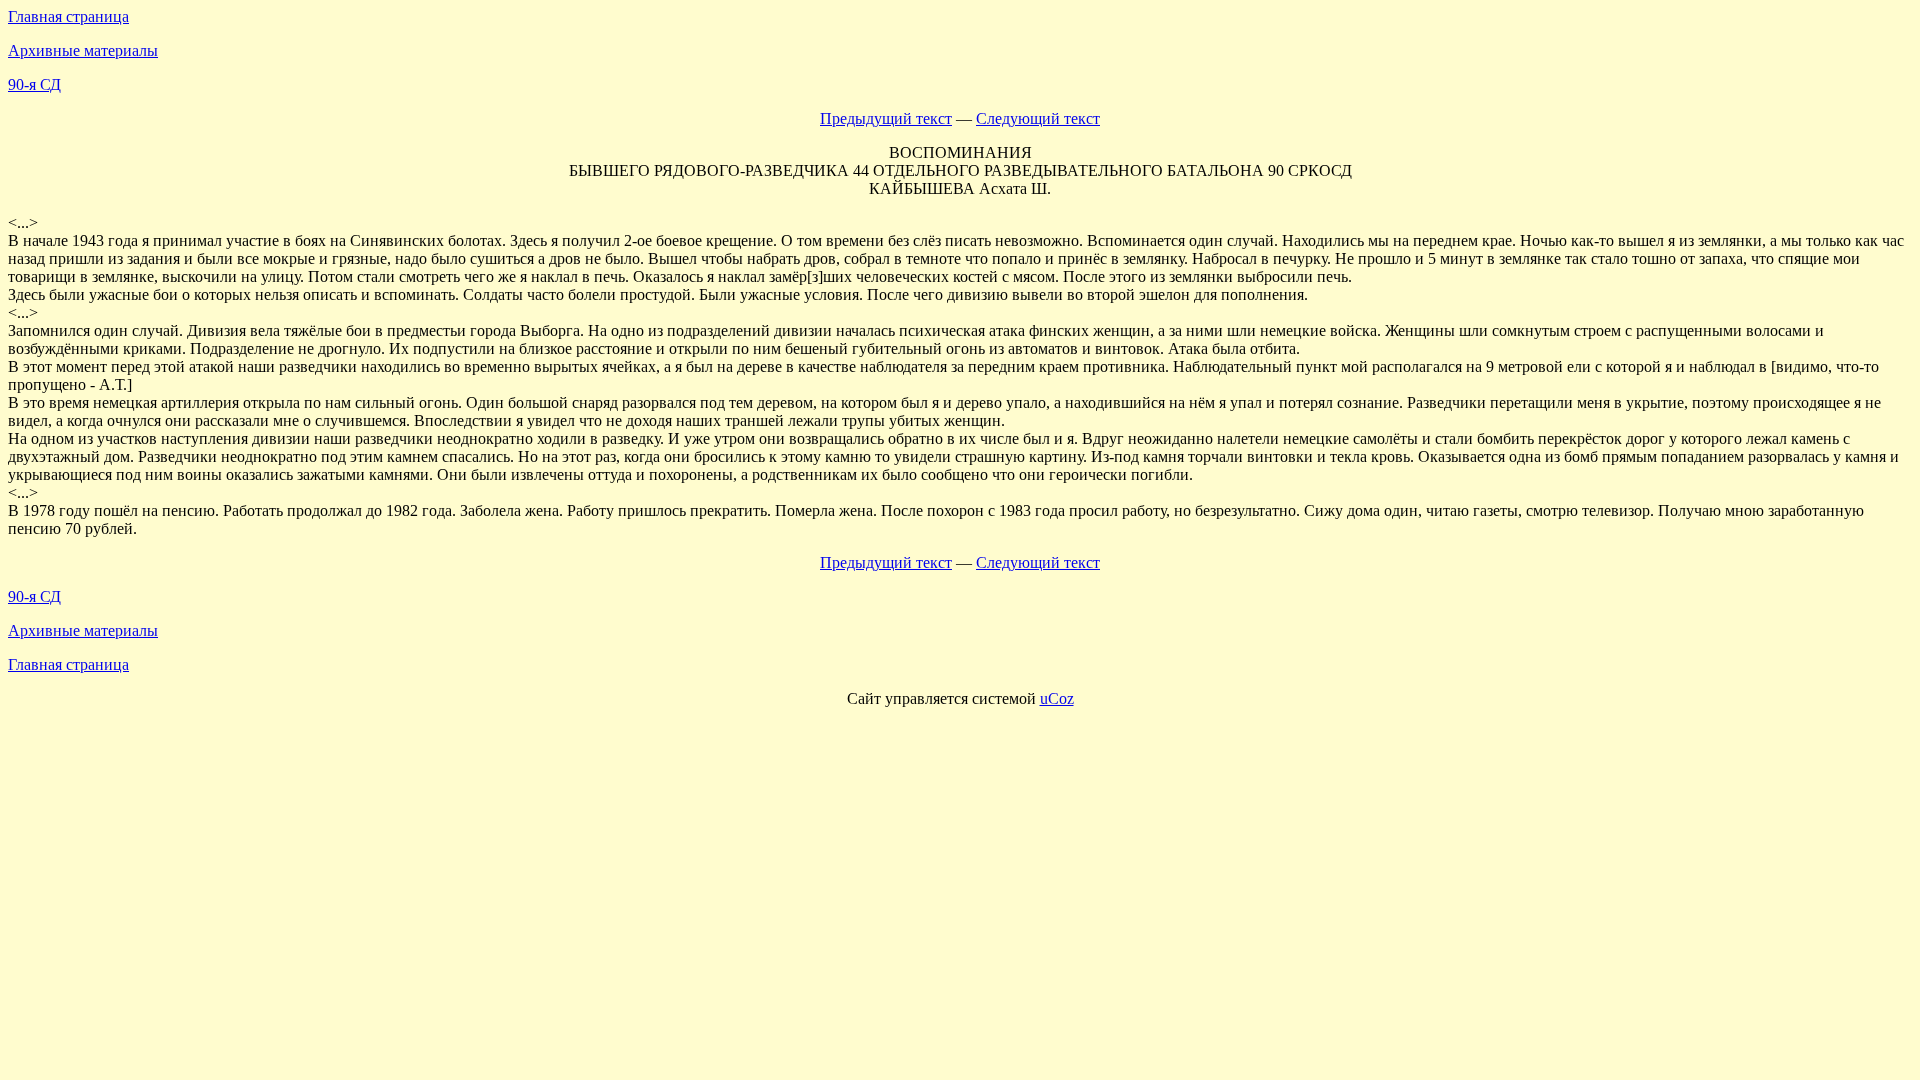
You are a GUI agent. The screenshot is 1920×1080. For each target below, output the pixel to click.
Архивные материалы (83, 50)
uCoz (1057, 698)
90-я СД (34, 84)
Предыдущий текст (886, 118)
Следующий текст (1038, 118)
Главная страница (68, 16)
